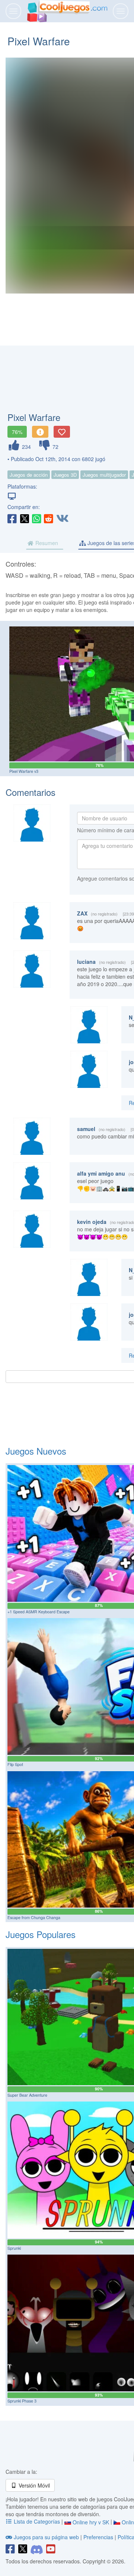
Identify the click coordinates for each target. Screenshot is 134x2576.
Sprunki (14, 2248)
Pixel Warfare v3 (24, 771)
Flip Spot (15, 1764)
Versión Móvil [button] (33, 2485)
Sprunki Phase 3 (22, 2401)
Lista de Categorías (37, 2521)
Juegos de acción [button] (29, 475)
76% (17, 432)
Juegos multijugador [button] (104, 475)
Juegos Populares (41, 1934)
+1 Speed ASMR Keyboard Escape (39, 1612)
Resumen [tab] (46, 543)
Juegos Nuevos (36, 1451)
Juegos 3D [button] (65, 475)
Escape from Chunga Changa (34, 1917)
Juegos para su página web (46, 2537)
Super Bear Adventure (27, 2095)
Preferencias (99, 2537)
